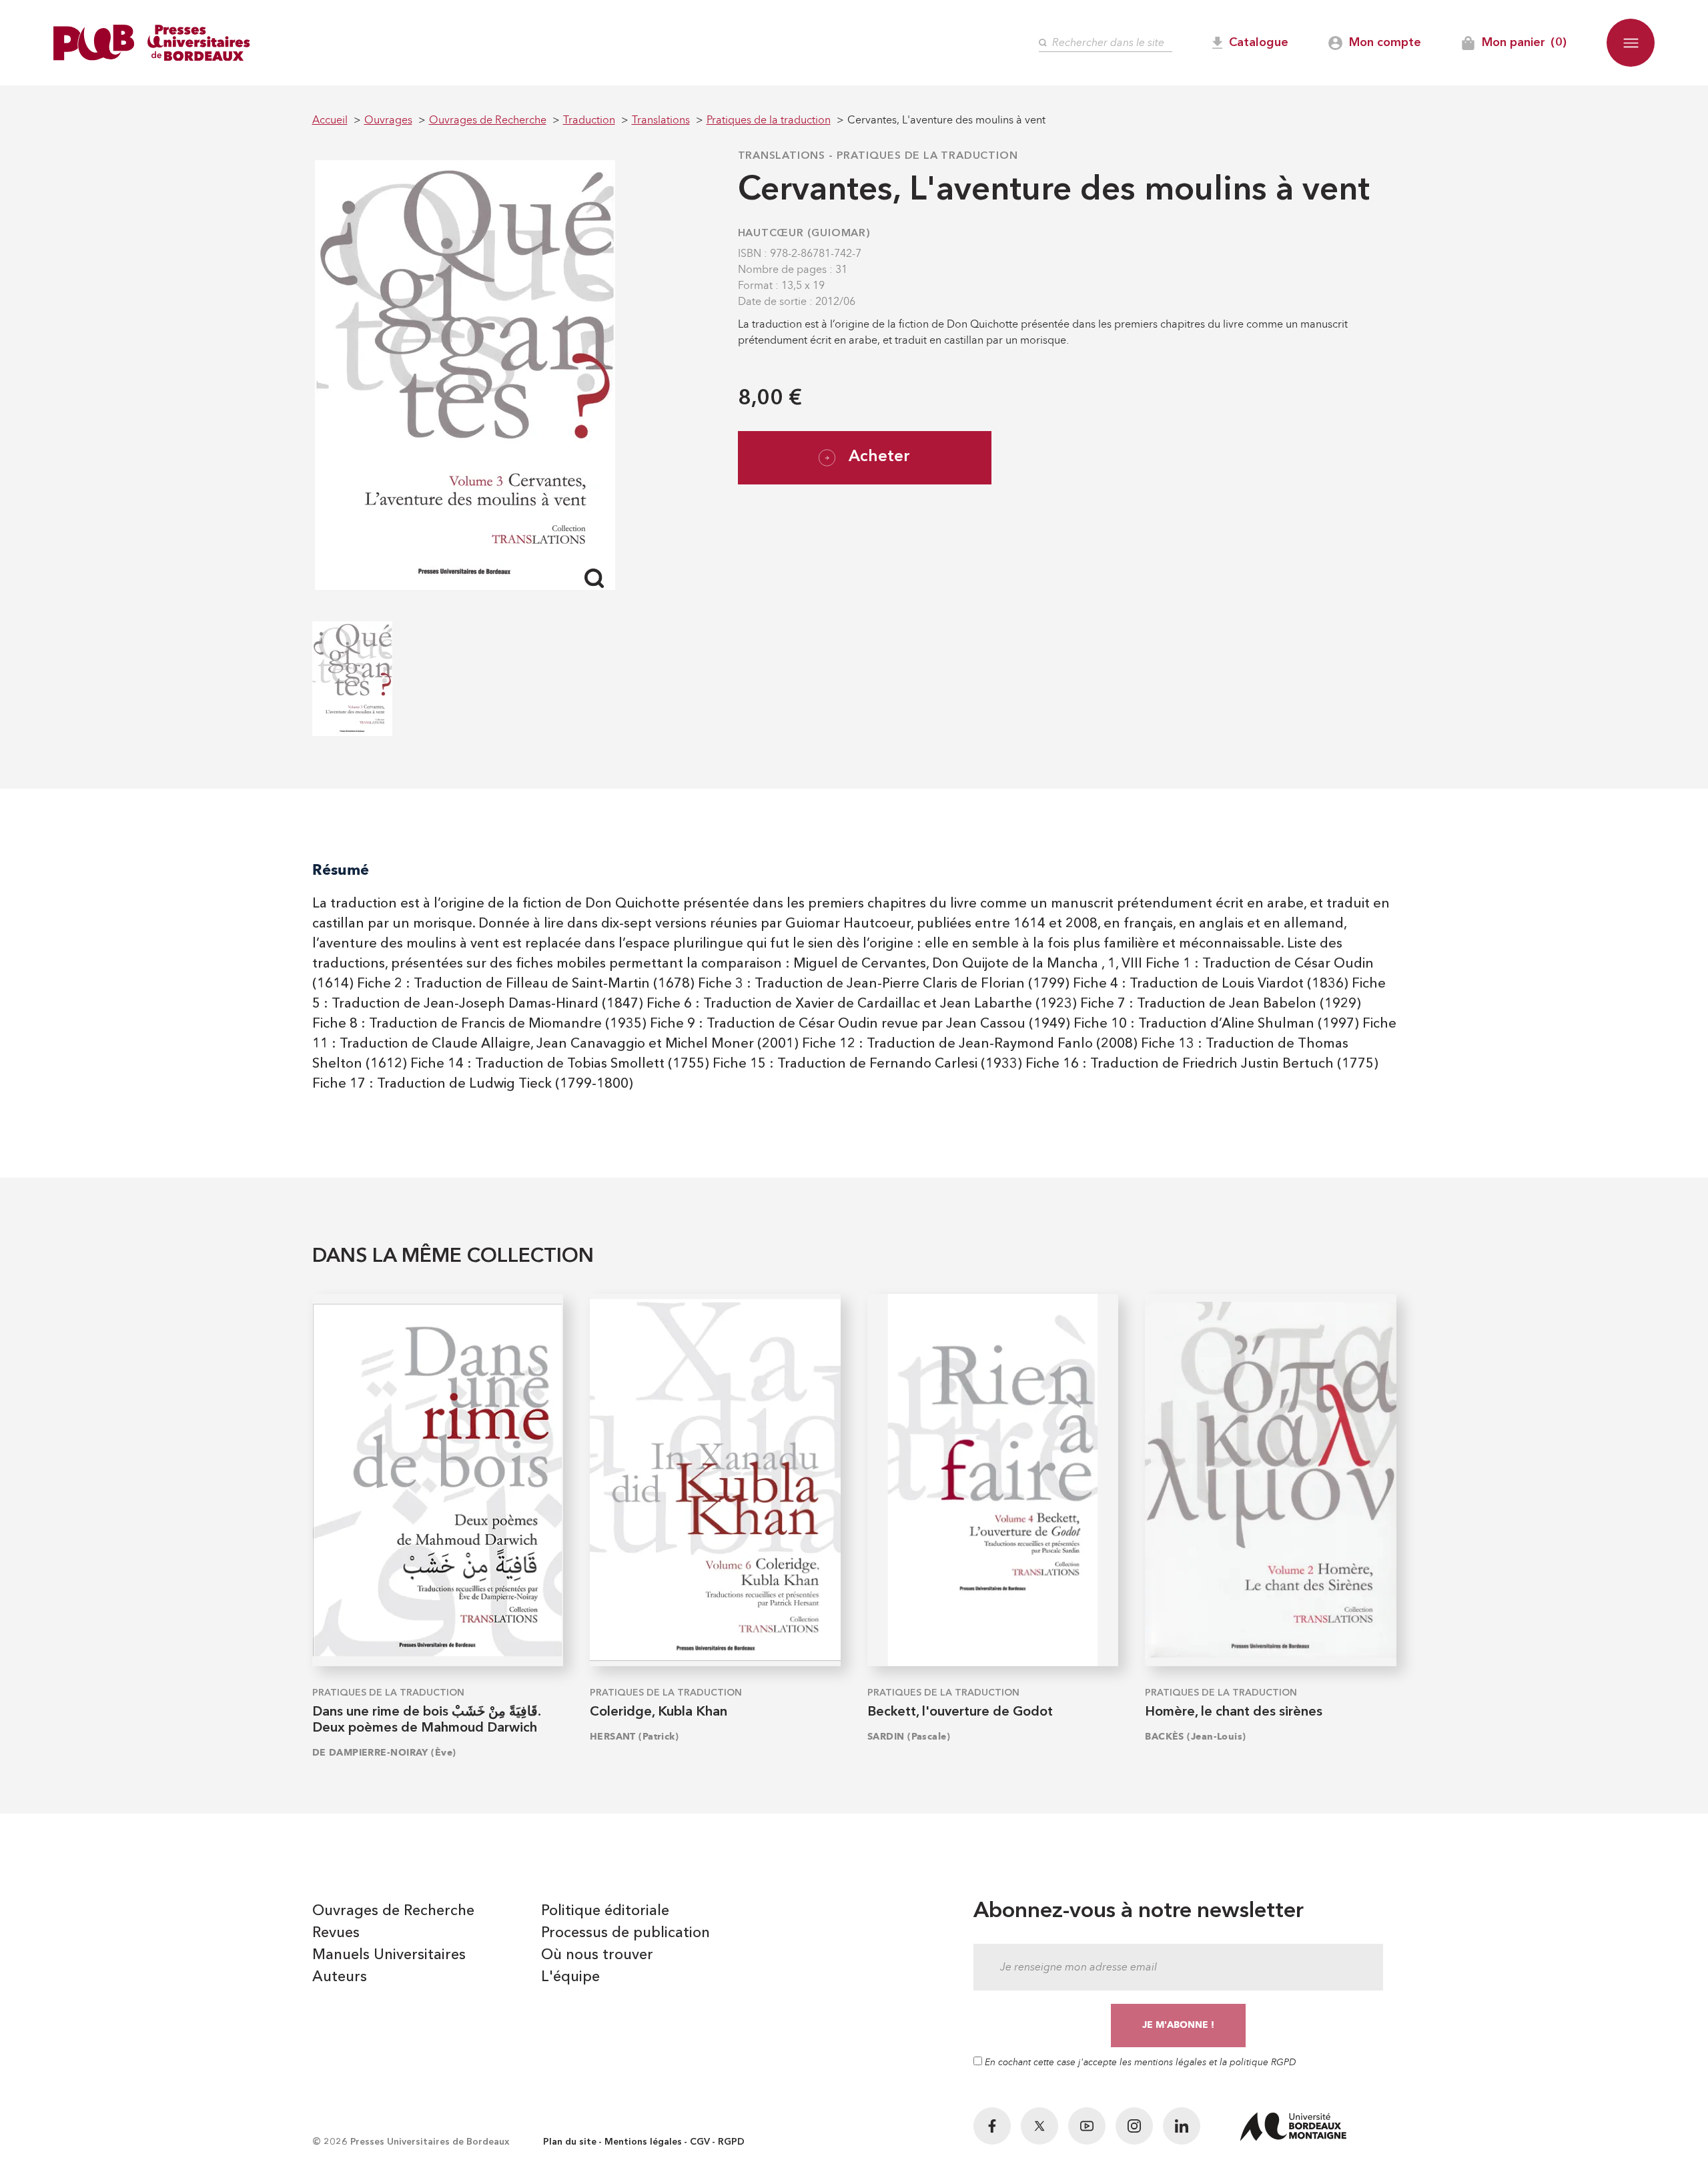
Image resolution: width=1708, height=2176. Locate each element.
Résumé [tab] (341, 870)
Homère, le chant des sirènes (1234, 1712)
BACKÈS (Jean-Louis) (1195, 1737)
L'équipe (570, 1977)
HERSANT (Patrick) (634, 1737)
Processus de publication (625, 1933)
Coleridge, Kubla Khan (659, 1712)
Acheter (879, 457)
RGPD (731, 2142)
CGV (700, 2142)
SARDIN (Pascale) (909, 1737)
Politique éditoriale (605, 1911)
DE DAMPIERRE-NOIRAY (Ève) (384, 1753)
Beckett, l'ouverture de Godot (960, 1712)
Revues (336, 1933)
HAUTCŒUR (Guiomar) (804, 234)
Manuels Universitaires (389, 1955)
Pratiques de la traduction (927, 156)
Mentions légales (643, 2142)
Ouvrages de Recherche (393, 1911)
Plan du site (570, 2142)
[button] (1631, 43)
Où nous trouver (597, 1955)
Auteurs (340, 1977)
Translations (782, 156)
